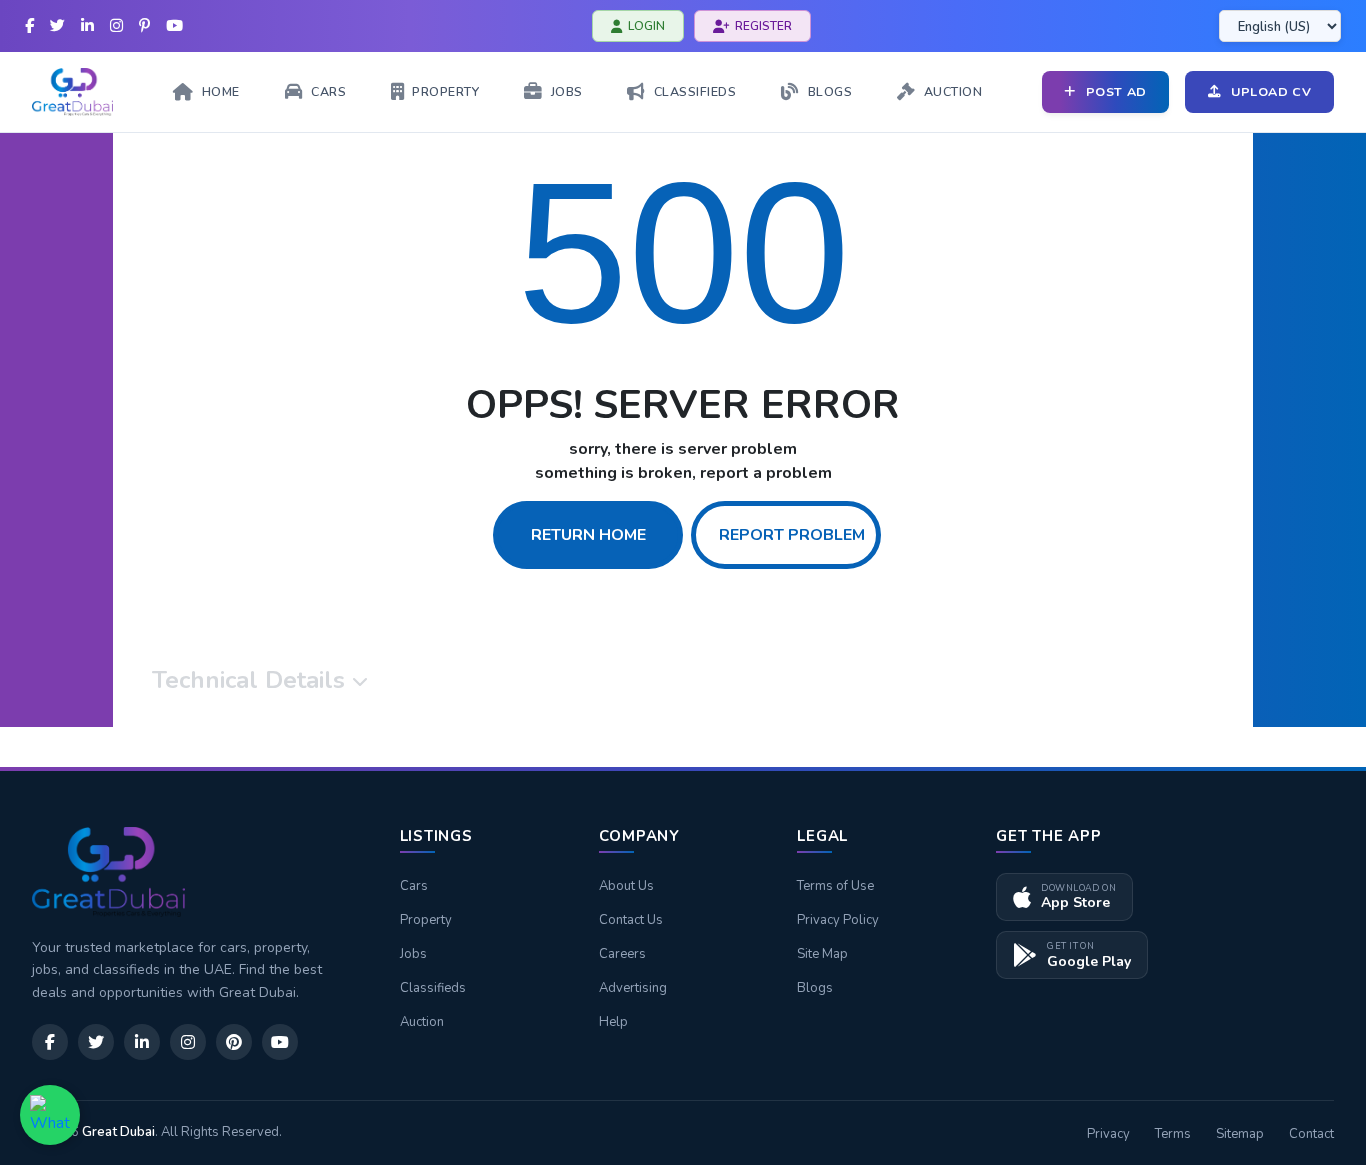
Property (426, 920)
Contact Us (631, 920)
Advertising (633, 988)
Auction (422, 1022)
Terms (1173, 1134)
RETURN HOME (588, 535)
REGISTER (763, 26)
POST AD (1116, 91)
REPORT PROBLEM (792, 535)
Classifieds (433, 988)
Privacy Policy (838, 920)
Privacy (1108, 1134)
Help (613, 1022)
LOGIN (646, 26)
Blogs (815, 988)
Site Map (822, 954)
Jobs (413, 954)
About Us (626, 886)
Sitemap (1240, 1134)
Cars (414, 886)
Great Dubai (118, 1132)
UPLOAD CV (1271, 91)
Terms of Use (835, 886)
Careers (622, 954)
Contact (1311, 1134)
